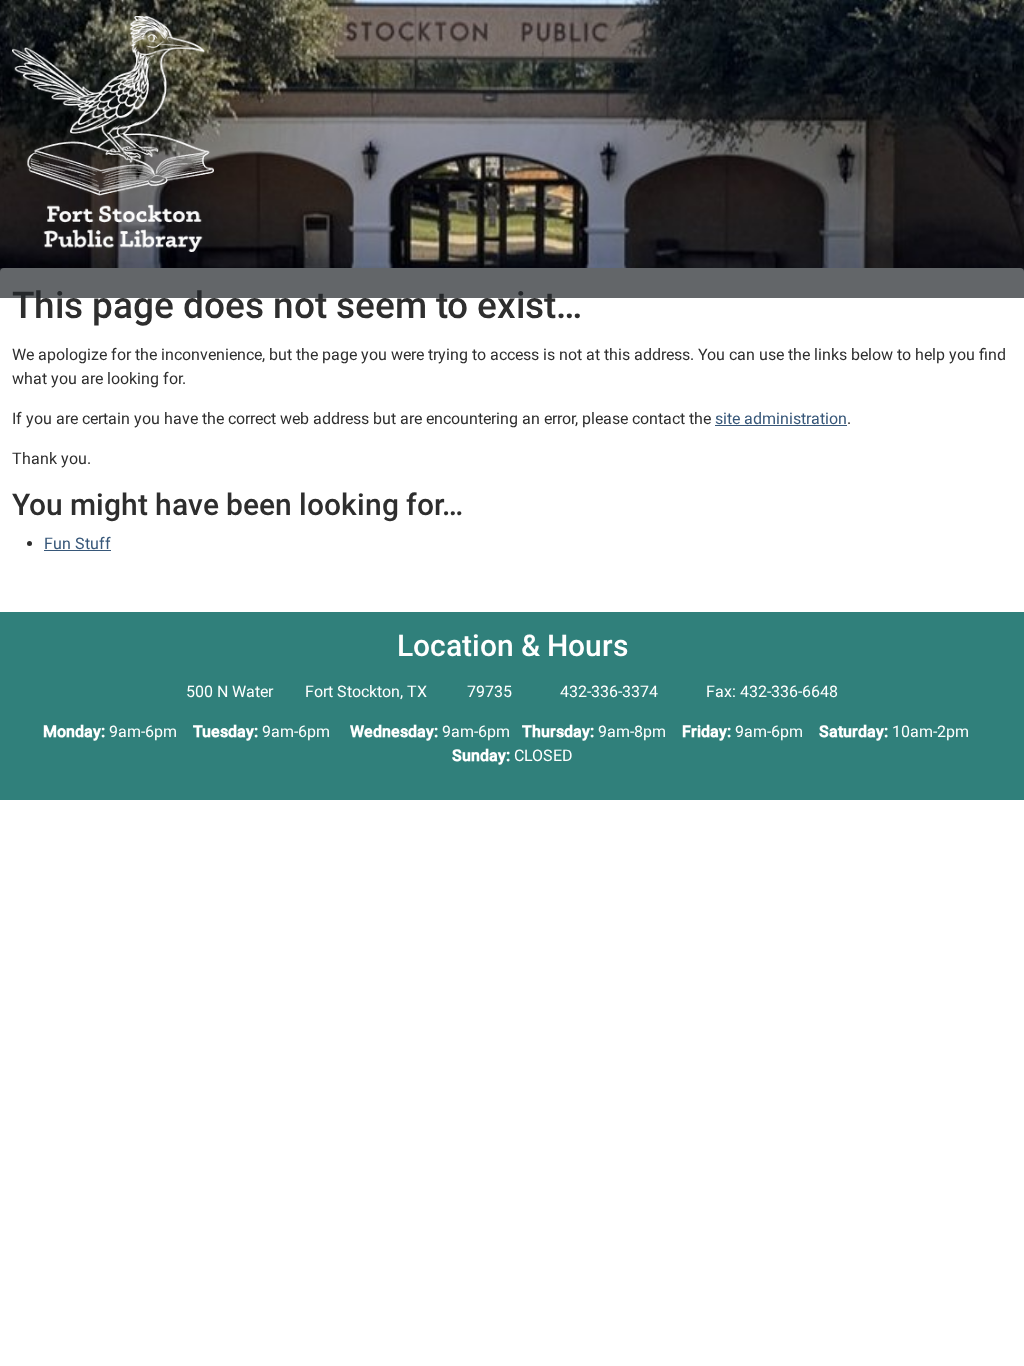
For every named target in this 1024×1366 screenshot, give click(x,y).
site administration (781, 418)
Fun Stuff (77, 543)
